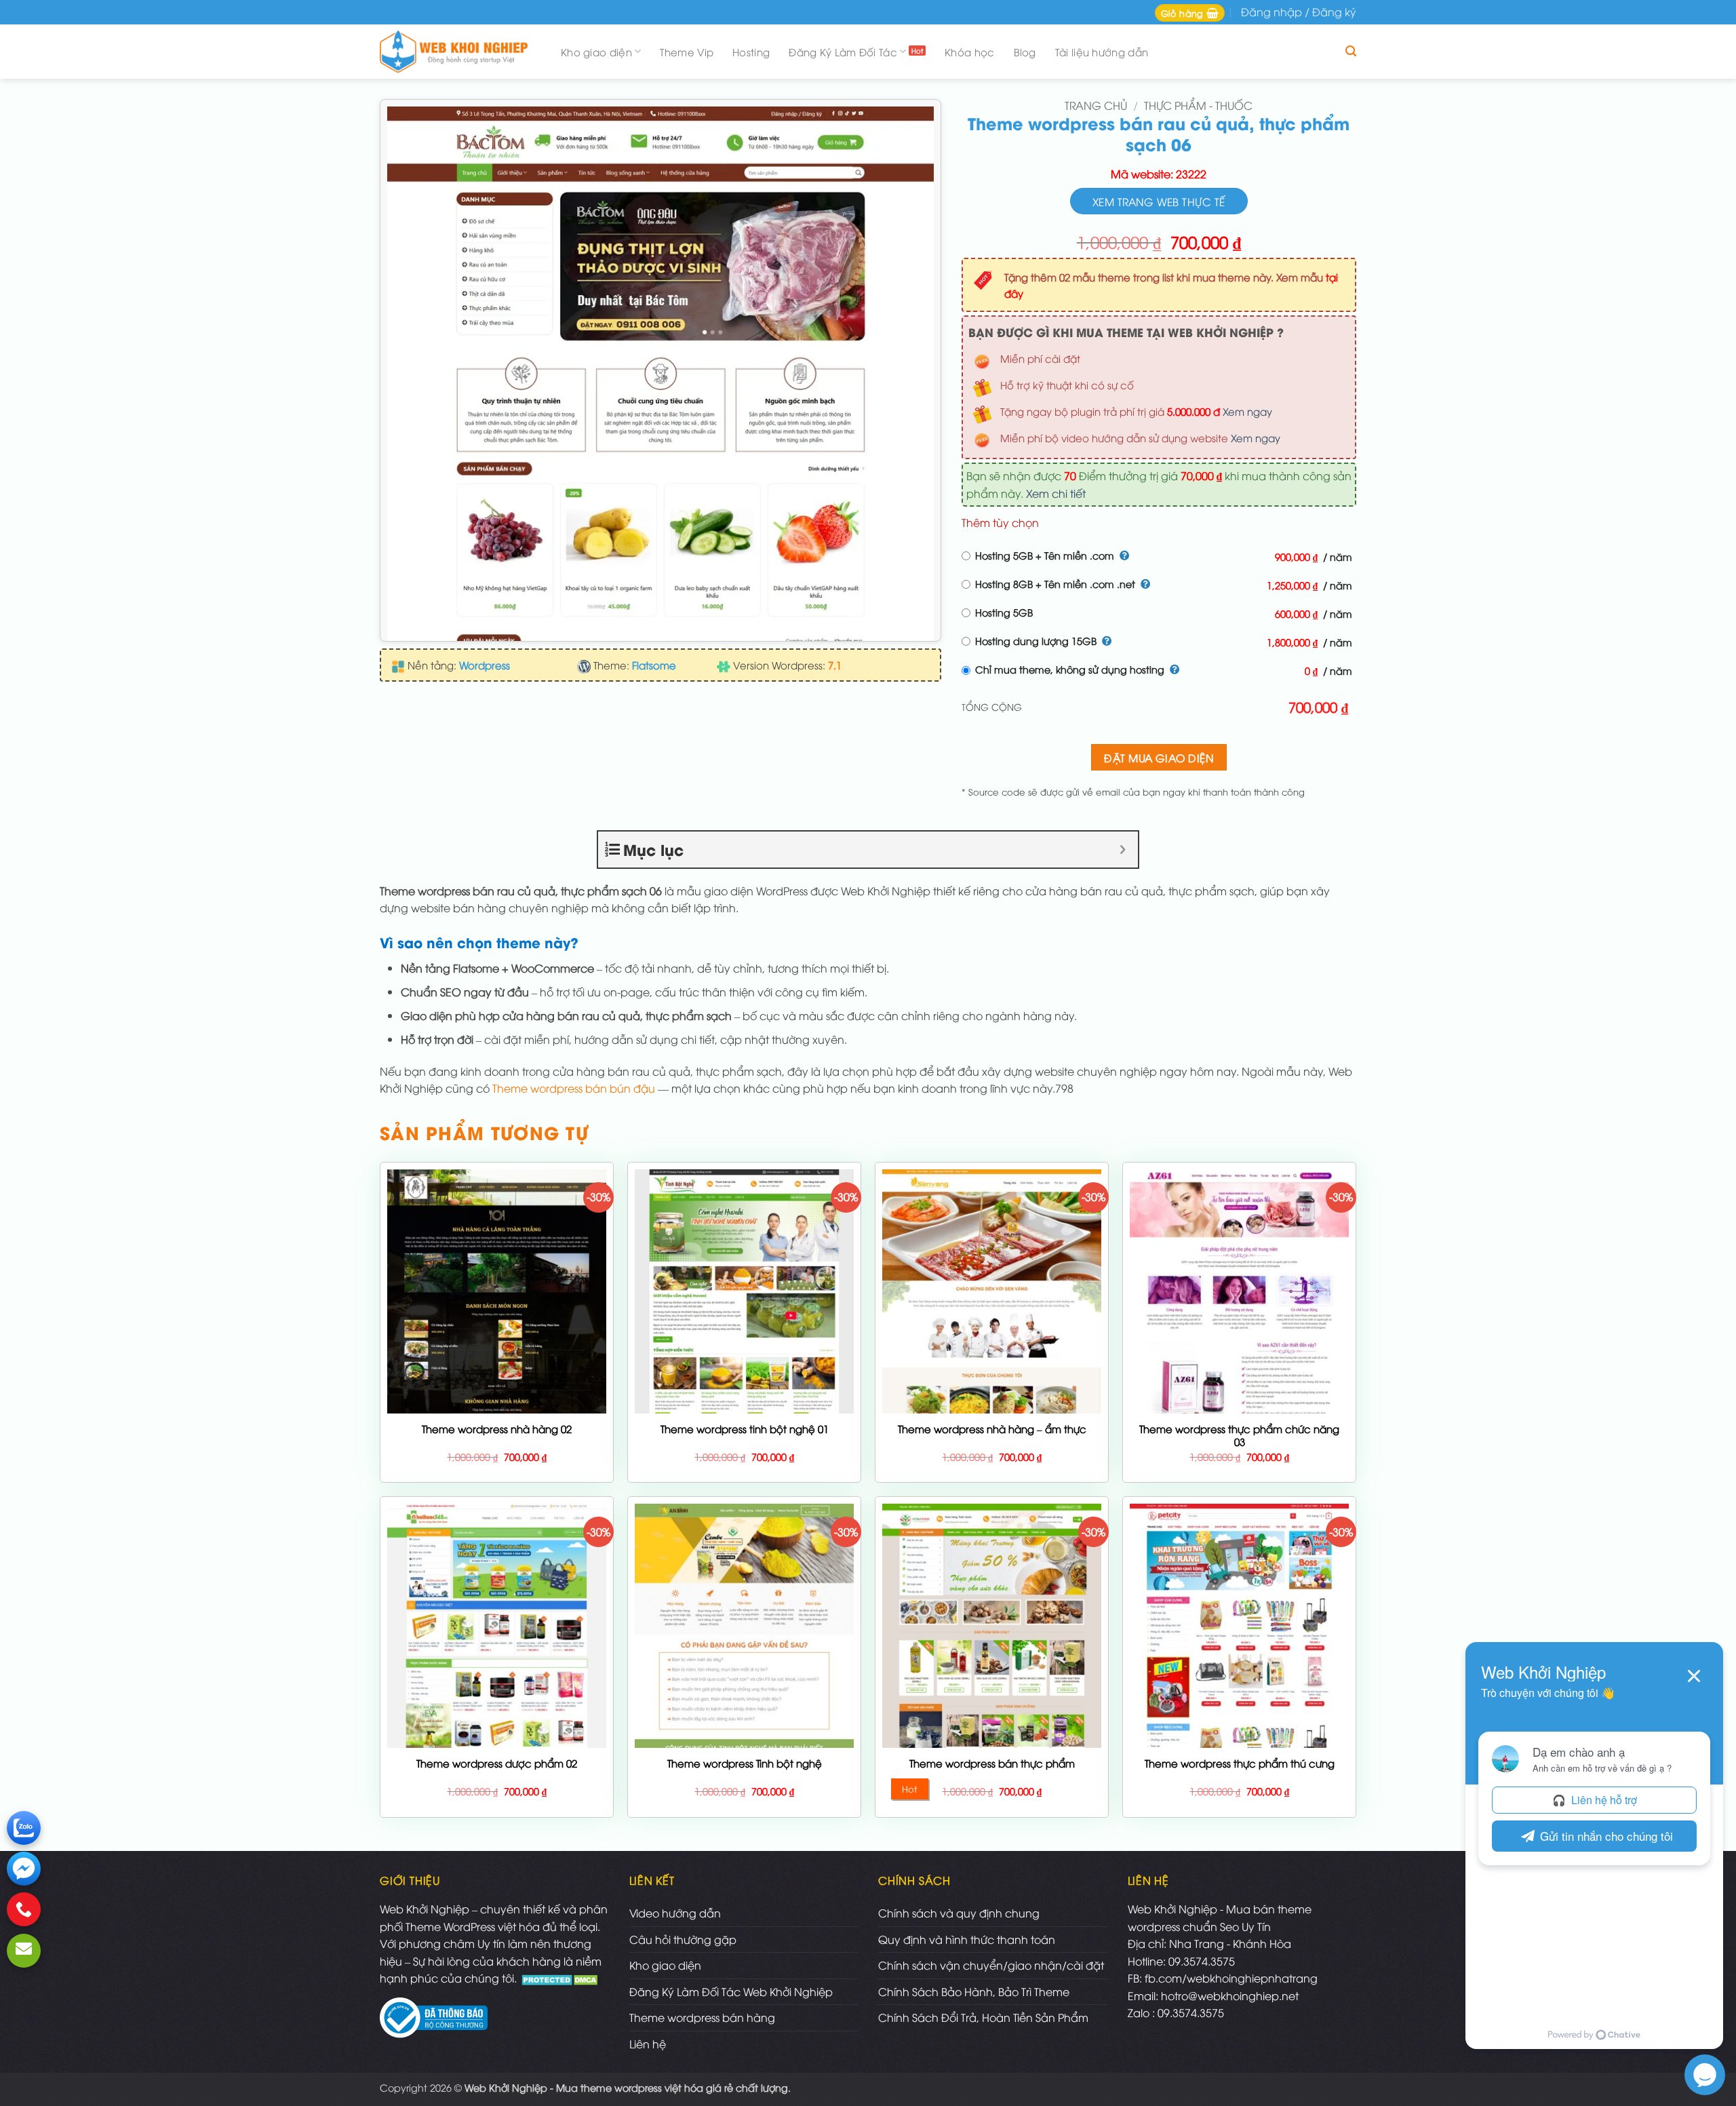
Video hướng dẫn (675, 1913)
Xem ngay (1247, 411)
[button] (1190, 13)
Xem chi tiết (1056, 493)
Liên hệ (648, 2044)
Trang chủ (1096, 105)
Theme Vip (687, 52)
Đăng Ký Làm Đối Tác (843, 52)
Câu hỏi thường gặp (683, 1939)
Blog (1025, 52)
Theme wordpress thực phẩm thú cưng (1240, 1763)
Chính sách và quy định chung (959, 1913)
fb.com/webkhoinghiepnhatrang (1231, 1978)
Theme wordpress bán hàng (702, 2017)
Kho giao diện (596, 52)
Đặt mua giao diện (1159, 757)
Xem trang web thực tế (1159, 201)
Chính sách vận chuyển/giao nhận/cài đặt (991, 1965)
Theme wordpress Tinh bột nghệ (745, 1763)
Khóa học (969, 52)
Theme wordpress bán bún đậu (574, 1088)
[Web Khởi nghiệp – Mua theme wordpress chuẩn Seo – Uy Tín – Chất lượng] (458, 52)
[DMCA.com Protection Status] (561, 1978)
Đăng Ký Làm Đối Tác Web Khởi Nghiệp (731, 1991)
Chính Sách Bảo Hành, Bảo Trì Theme (974, 1991)
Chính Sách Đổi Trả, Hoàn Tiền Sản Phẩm (983, 2017)
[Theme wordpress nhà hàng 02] (497, 1395)
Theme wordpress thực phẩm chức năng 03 (1239, 1436)
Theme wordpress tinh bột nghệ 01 (745, 1429)
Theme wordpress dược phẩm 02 (497, 1763)
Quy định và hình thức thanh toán (967, 1939)
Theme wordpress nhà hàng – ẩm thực (992, 1429)
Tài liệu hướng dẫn (1102, 52)
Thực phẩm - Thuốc (1198, 105)
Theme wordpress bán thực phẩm (992, 1763)
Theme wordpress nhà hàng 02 (497, 1429)
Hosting (751, 52)
